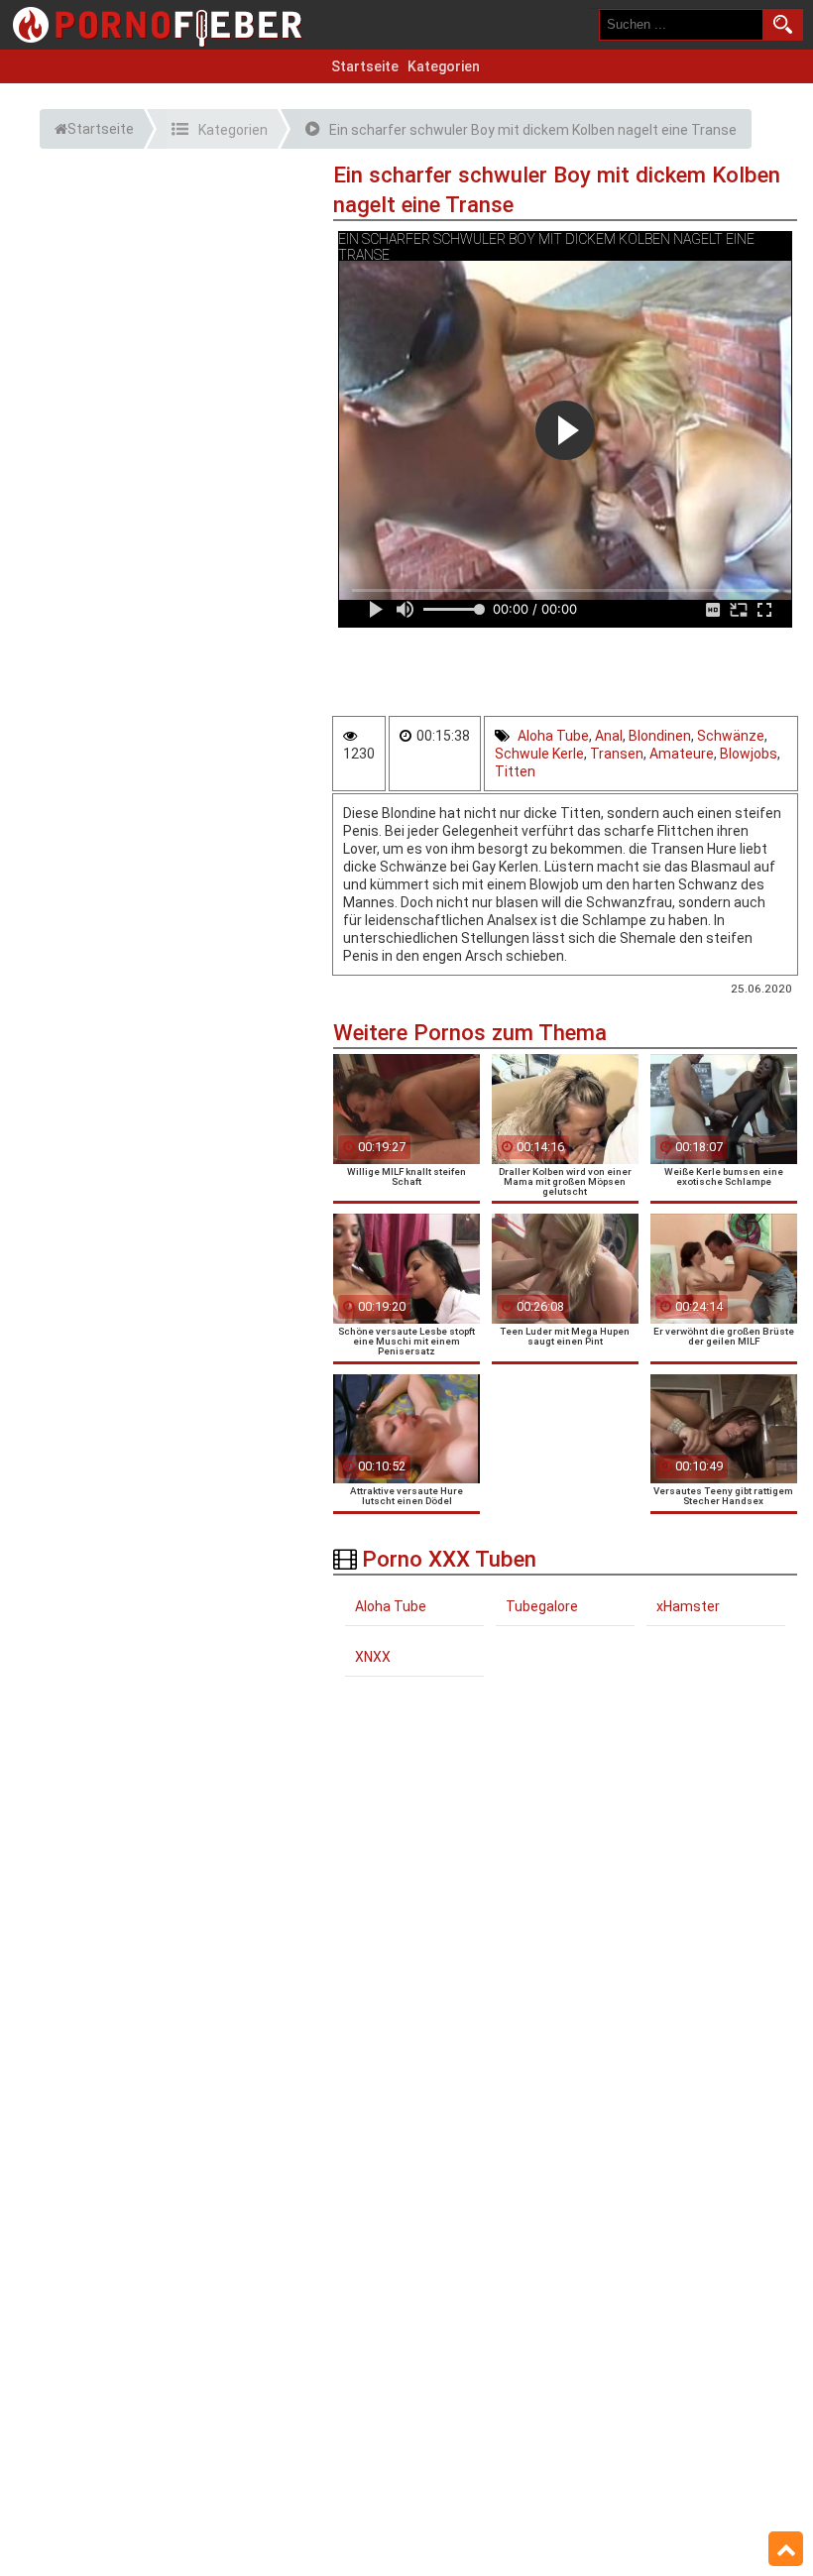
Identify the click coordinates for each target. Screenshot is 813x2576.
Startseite (365, 66)
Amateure (682, 754)
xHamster (688, 1606)
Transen (617, 754)
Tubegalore (542, 1606)
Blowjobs (749, 754)
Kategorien (444, 66)
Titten (515, 771)
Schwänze (731, 736)
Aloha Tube (553, 736)
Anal (609, 736)
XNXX (373, 1657)
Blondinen (660, 736)
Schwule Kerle (539, 754)
